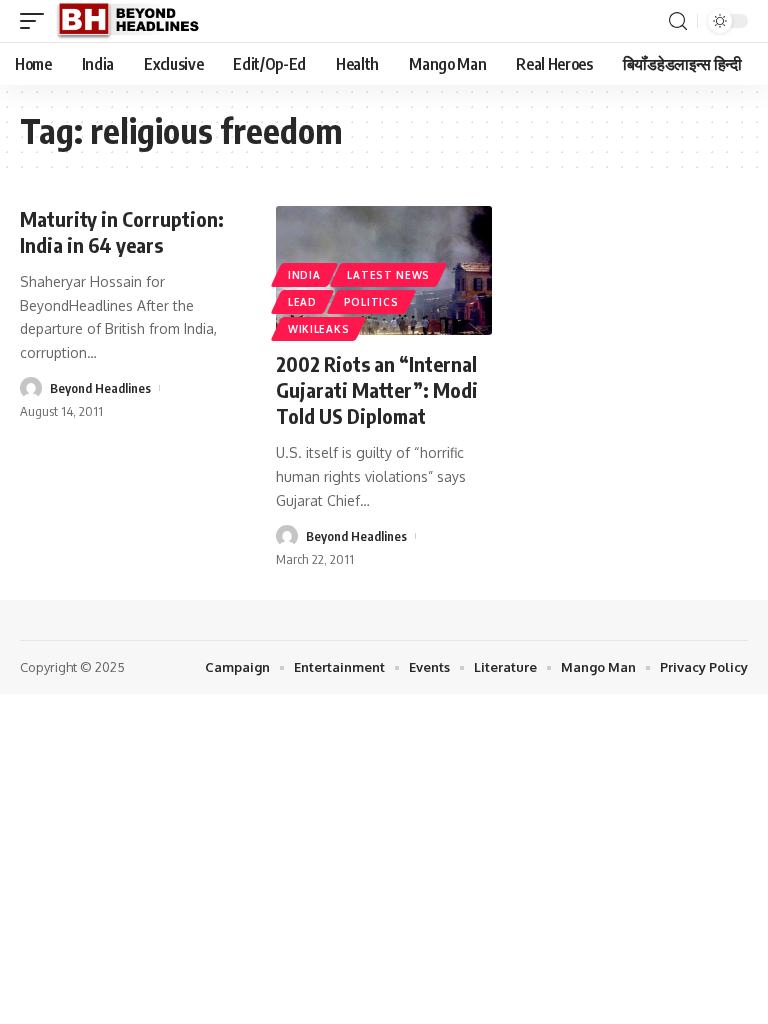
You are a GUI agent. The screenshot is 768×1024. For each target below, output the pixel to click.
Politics (371, 302)
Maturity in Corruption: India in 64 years (122, 231)
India (304, 275)
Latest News (388, 275)
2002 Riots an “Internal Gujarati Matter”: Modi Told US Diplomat (377, 389)
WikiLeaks (318, 329)
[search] (678, 21)
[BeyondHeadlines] (135, 21)
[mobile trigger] (37, 21)
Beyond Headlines (100, 388)
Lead (302, 302)
